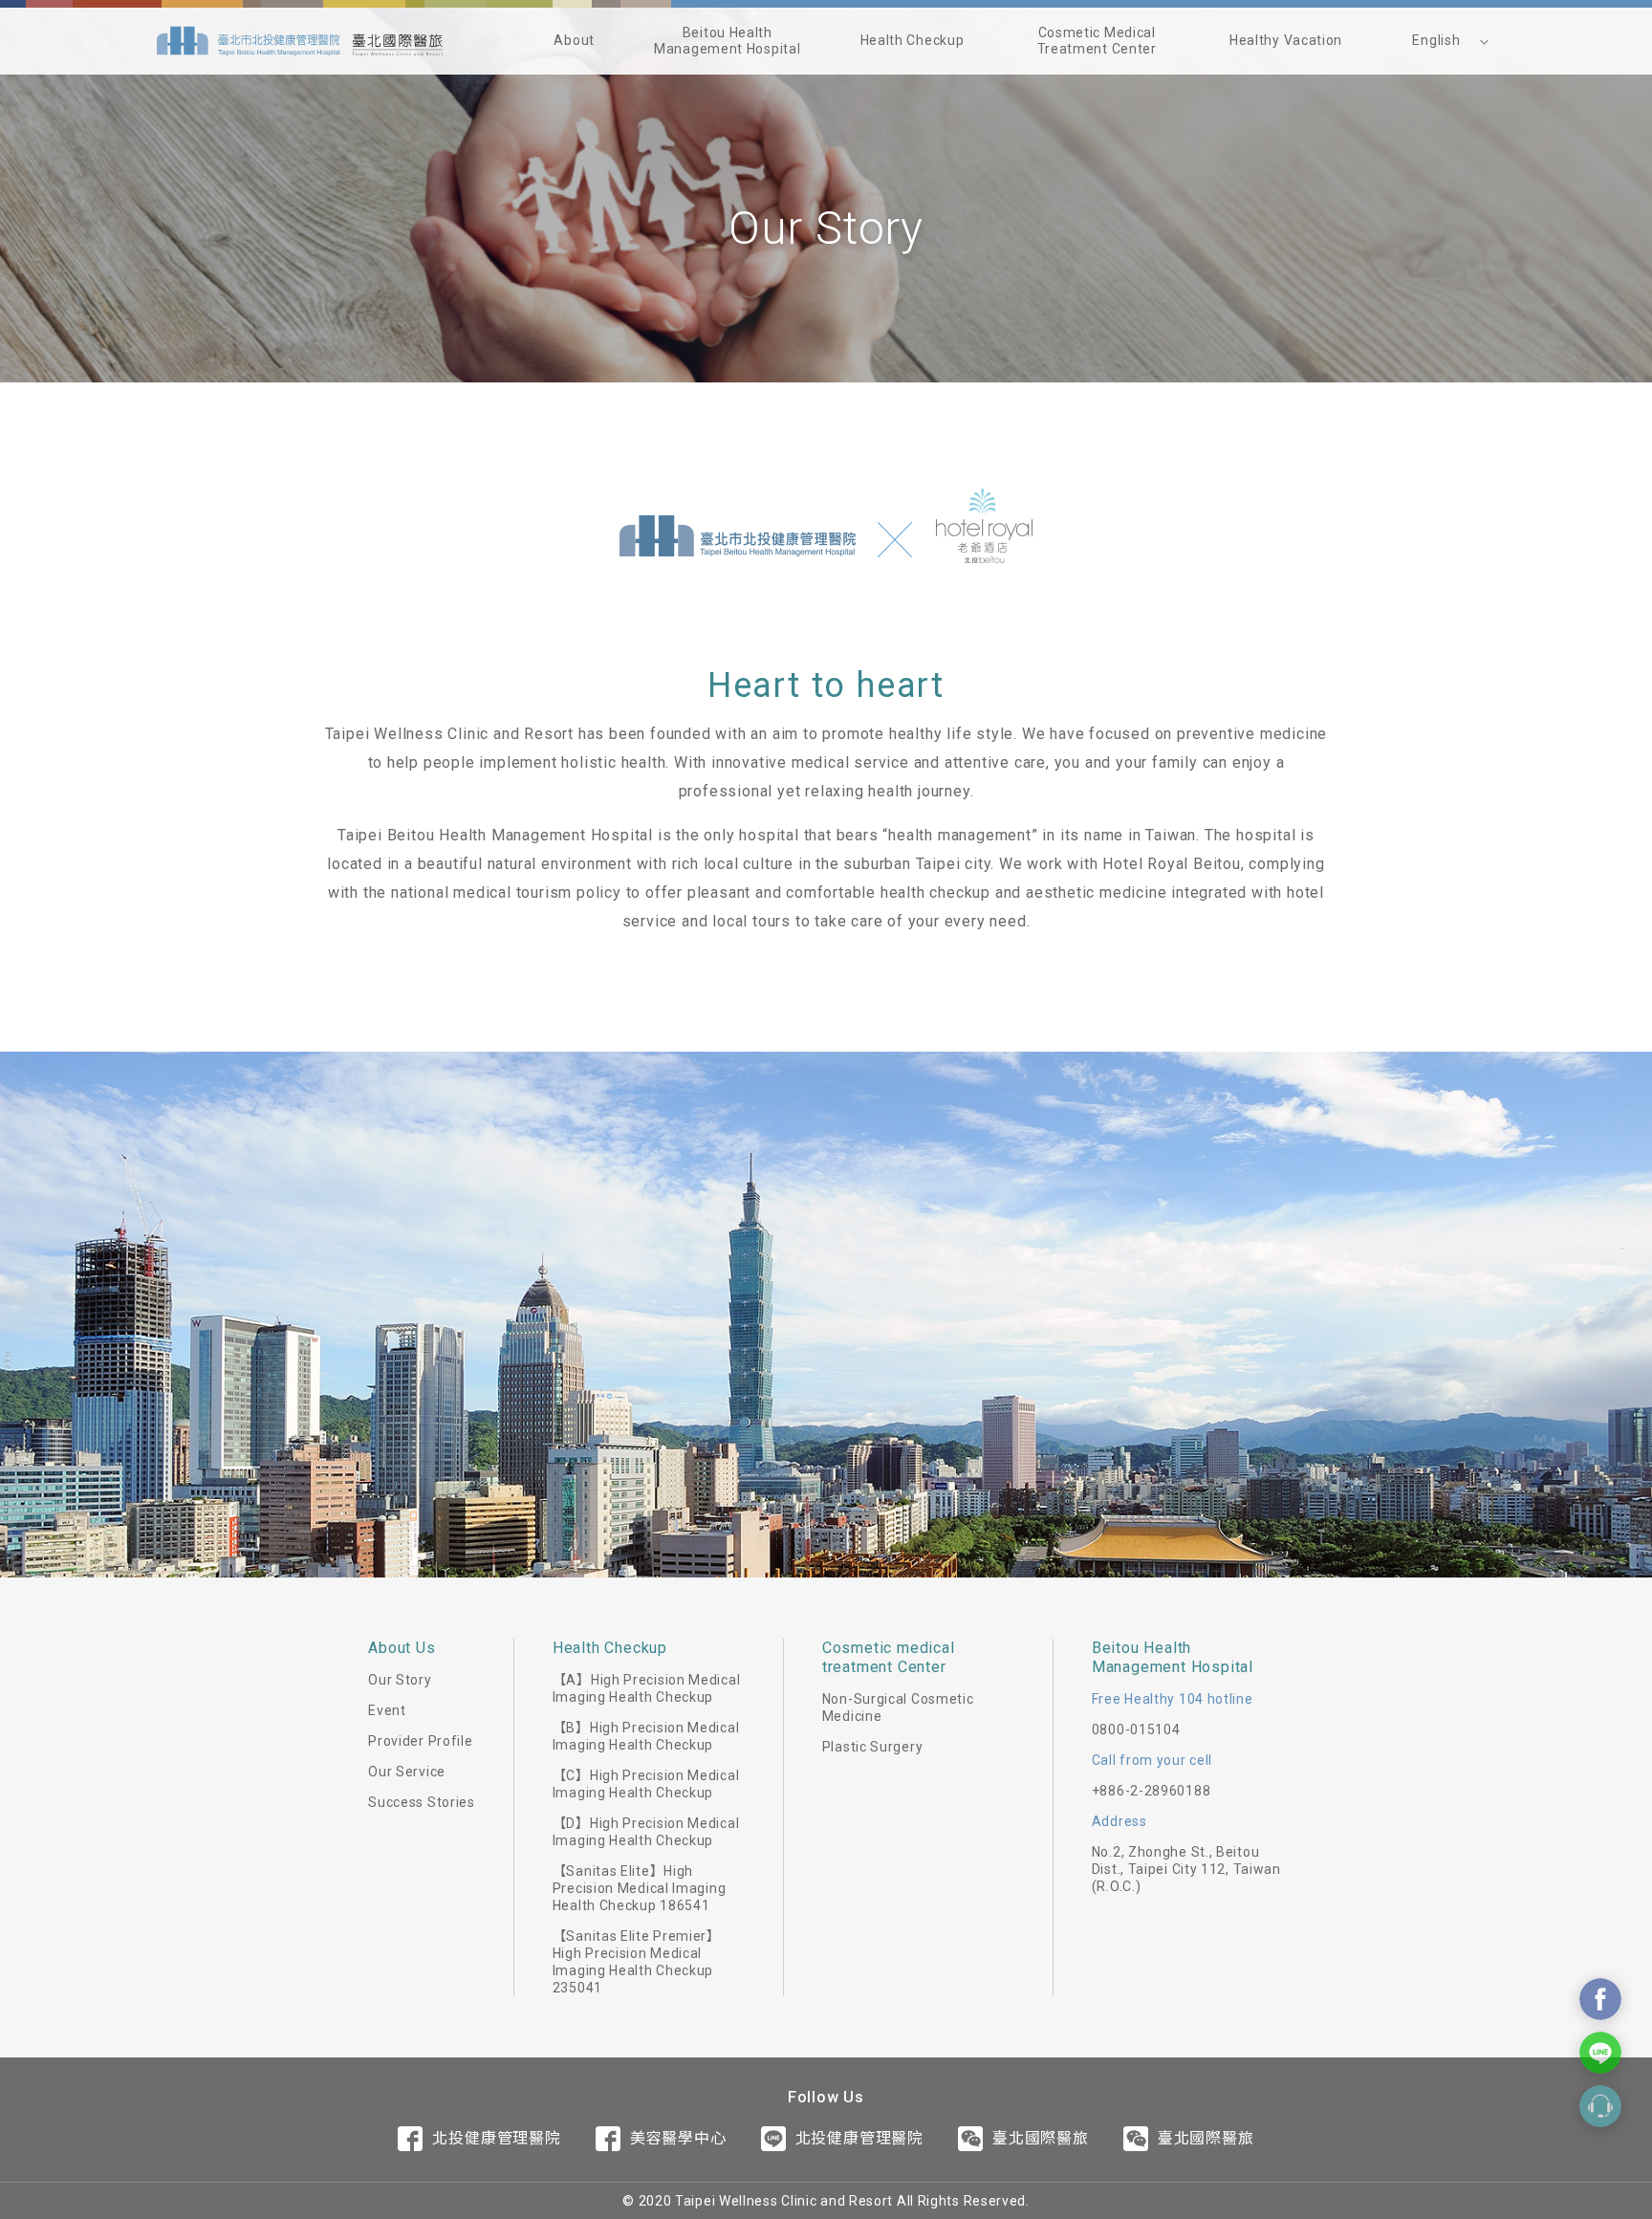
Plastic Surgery (873, 1747)
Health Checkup (913, 40)
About (574, 40)
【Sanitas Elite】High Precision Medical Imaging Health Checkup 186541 (640, 1888)
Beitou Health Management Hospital (727, 41)
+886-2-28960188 (1152, 1791)
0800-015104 (1136, 1730)
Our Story (400, 1680)
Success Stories (422, 1802)
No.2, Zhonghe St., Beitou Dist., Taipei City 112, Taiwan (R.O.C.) (1186, 1869)
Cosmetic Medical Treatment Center (1097, 41)
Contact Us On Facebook (1600, 1999)
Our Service (407, 1772)
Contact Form (1600, 2106)
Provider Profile (420, 1741)
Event (387, 1710)
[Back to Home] (300, 41)
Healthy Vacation (1286, 40)
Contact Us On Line (1600, 2053)
